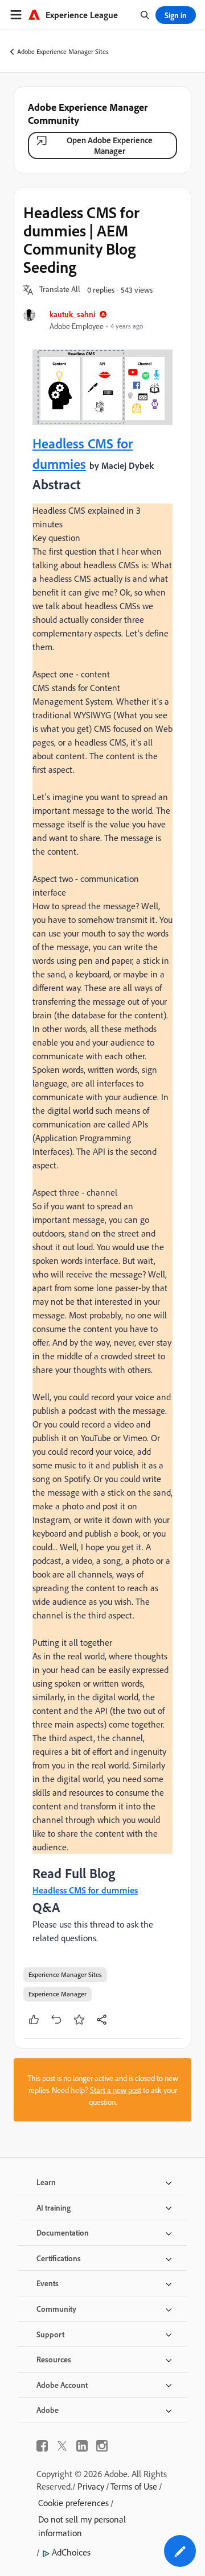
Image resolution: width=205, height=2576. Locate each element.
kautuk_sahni (72, 314)
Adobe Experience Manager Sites (63, 51)
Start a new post (116, 2090)
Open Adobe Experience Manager (110, 145)
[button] (60, 290)
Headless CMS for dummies (85, 1890)
